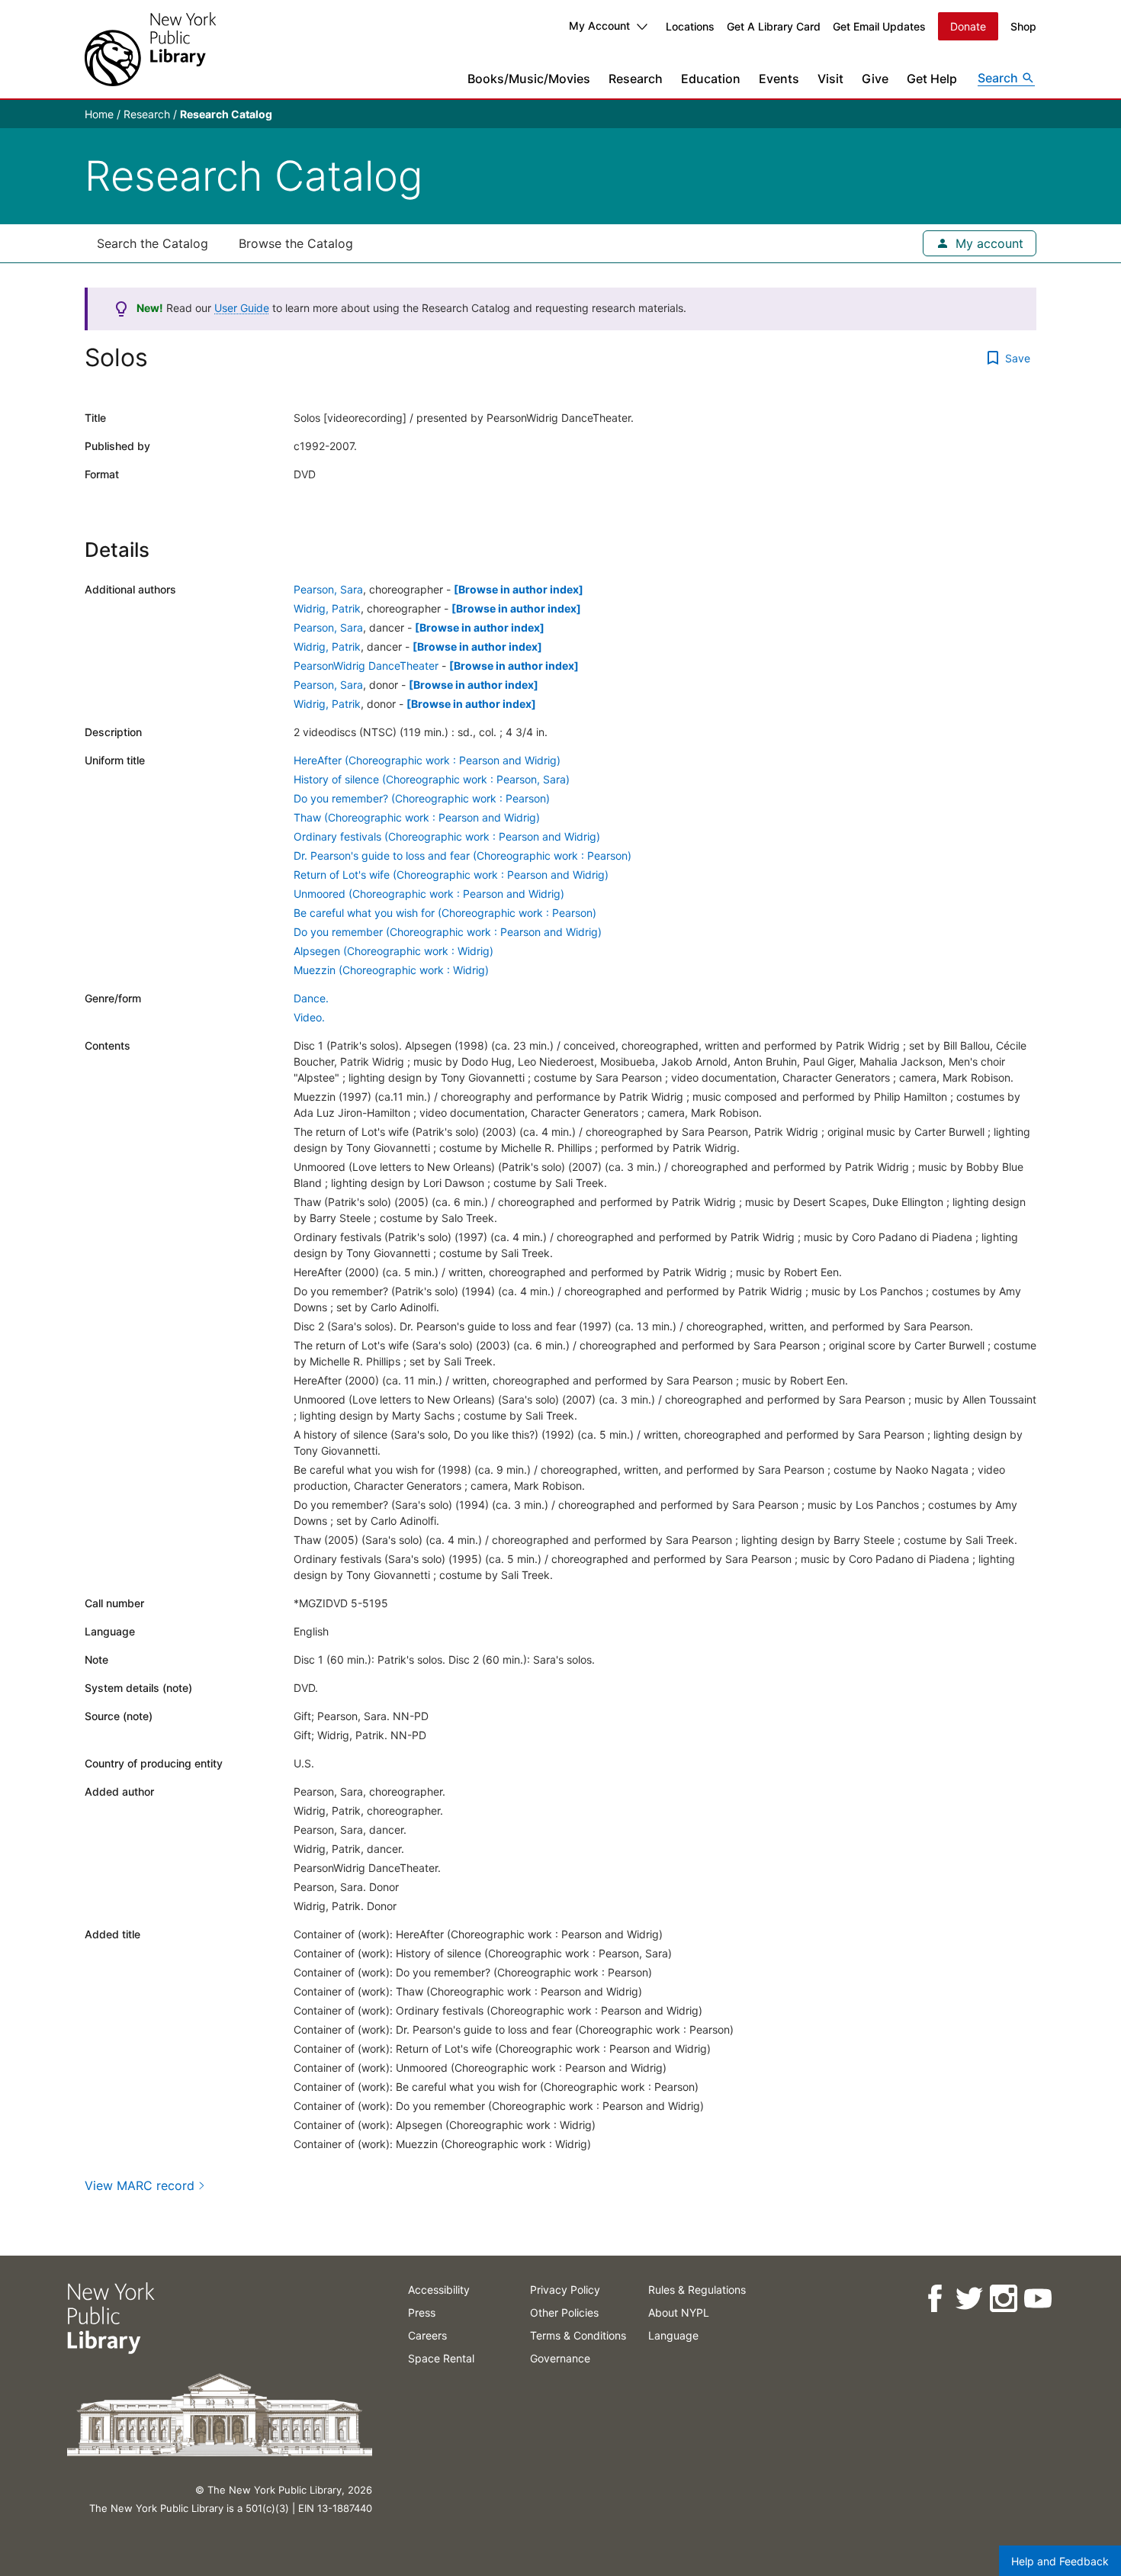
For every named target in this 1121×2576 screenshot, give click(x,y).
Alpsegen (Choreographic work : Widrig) (393, 951)
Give (875, 79)
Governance (560, 2358)
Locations (690, 26)
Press (422, 2312)
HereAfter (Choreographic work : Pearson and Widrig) (427, 760)
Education (711, 79)
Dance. (311, 998)
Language (673, 2335)
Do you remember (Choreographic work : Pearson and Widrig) (448, 932)
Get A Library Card (774, 26)
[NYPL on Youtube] (1037, 2299)
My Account (599, 26)
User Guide (242, 308)
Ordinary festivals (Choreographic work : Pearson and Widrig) (447, 836)
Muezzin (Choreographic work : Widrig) (391, 970)
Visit (830, 79)
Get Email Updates (879, 26)
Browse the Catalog (296, 243)
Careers (427, 2335)
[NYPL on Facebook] (934, 2299)
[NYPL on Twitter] (968, 2299)
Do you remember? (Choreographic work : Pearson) (422, 798)
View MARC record (140, 2185)
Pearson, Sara (328, 589)
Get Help (932, 79)
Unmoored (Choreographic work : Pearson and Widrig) (429, 894)
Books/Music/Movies (529, 79)
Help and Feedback (1060, 2561)
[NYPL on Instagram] (1002, 2299)
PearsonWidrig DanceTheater (366, 666)
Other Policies (564, 2312)
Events (779, 79)
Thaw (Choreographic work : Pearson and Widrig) (417, 817)
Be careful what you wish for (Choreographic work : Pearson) (445, 913)
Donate (968, 26)
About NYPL (679, 2312)
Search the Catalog (153, 243)
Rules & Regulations (697, 2290)
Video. (309, 1017)
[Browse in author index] (519, 589)
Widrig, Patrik (327, 608)
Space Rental (441, 2358)
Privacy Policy (565, 2290)
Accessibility (439, 2290)
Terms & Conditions (578, 2335)
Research (636, 79)
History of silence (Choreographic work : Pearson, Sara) (432, 779)
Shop (1023, 26)
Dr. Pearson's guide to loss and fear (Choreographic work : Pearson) (463, 855)
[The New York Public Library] (150, 49)
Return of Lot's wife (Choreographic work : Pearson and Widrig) (451, 875)
